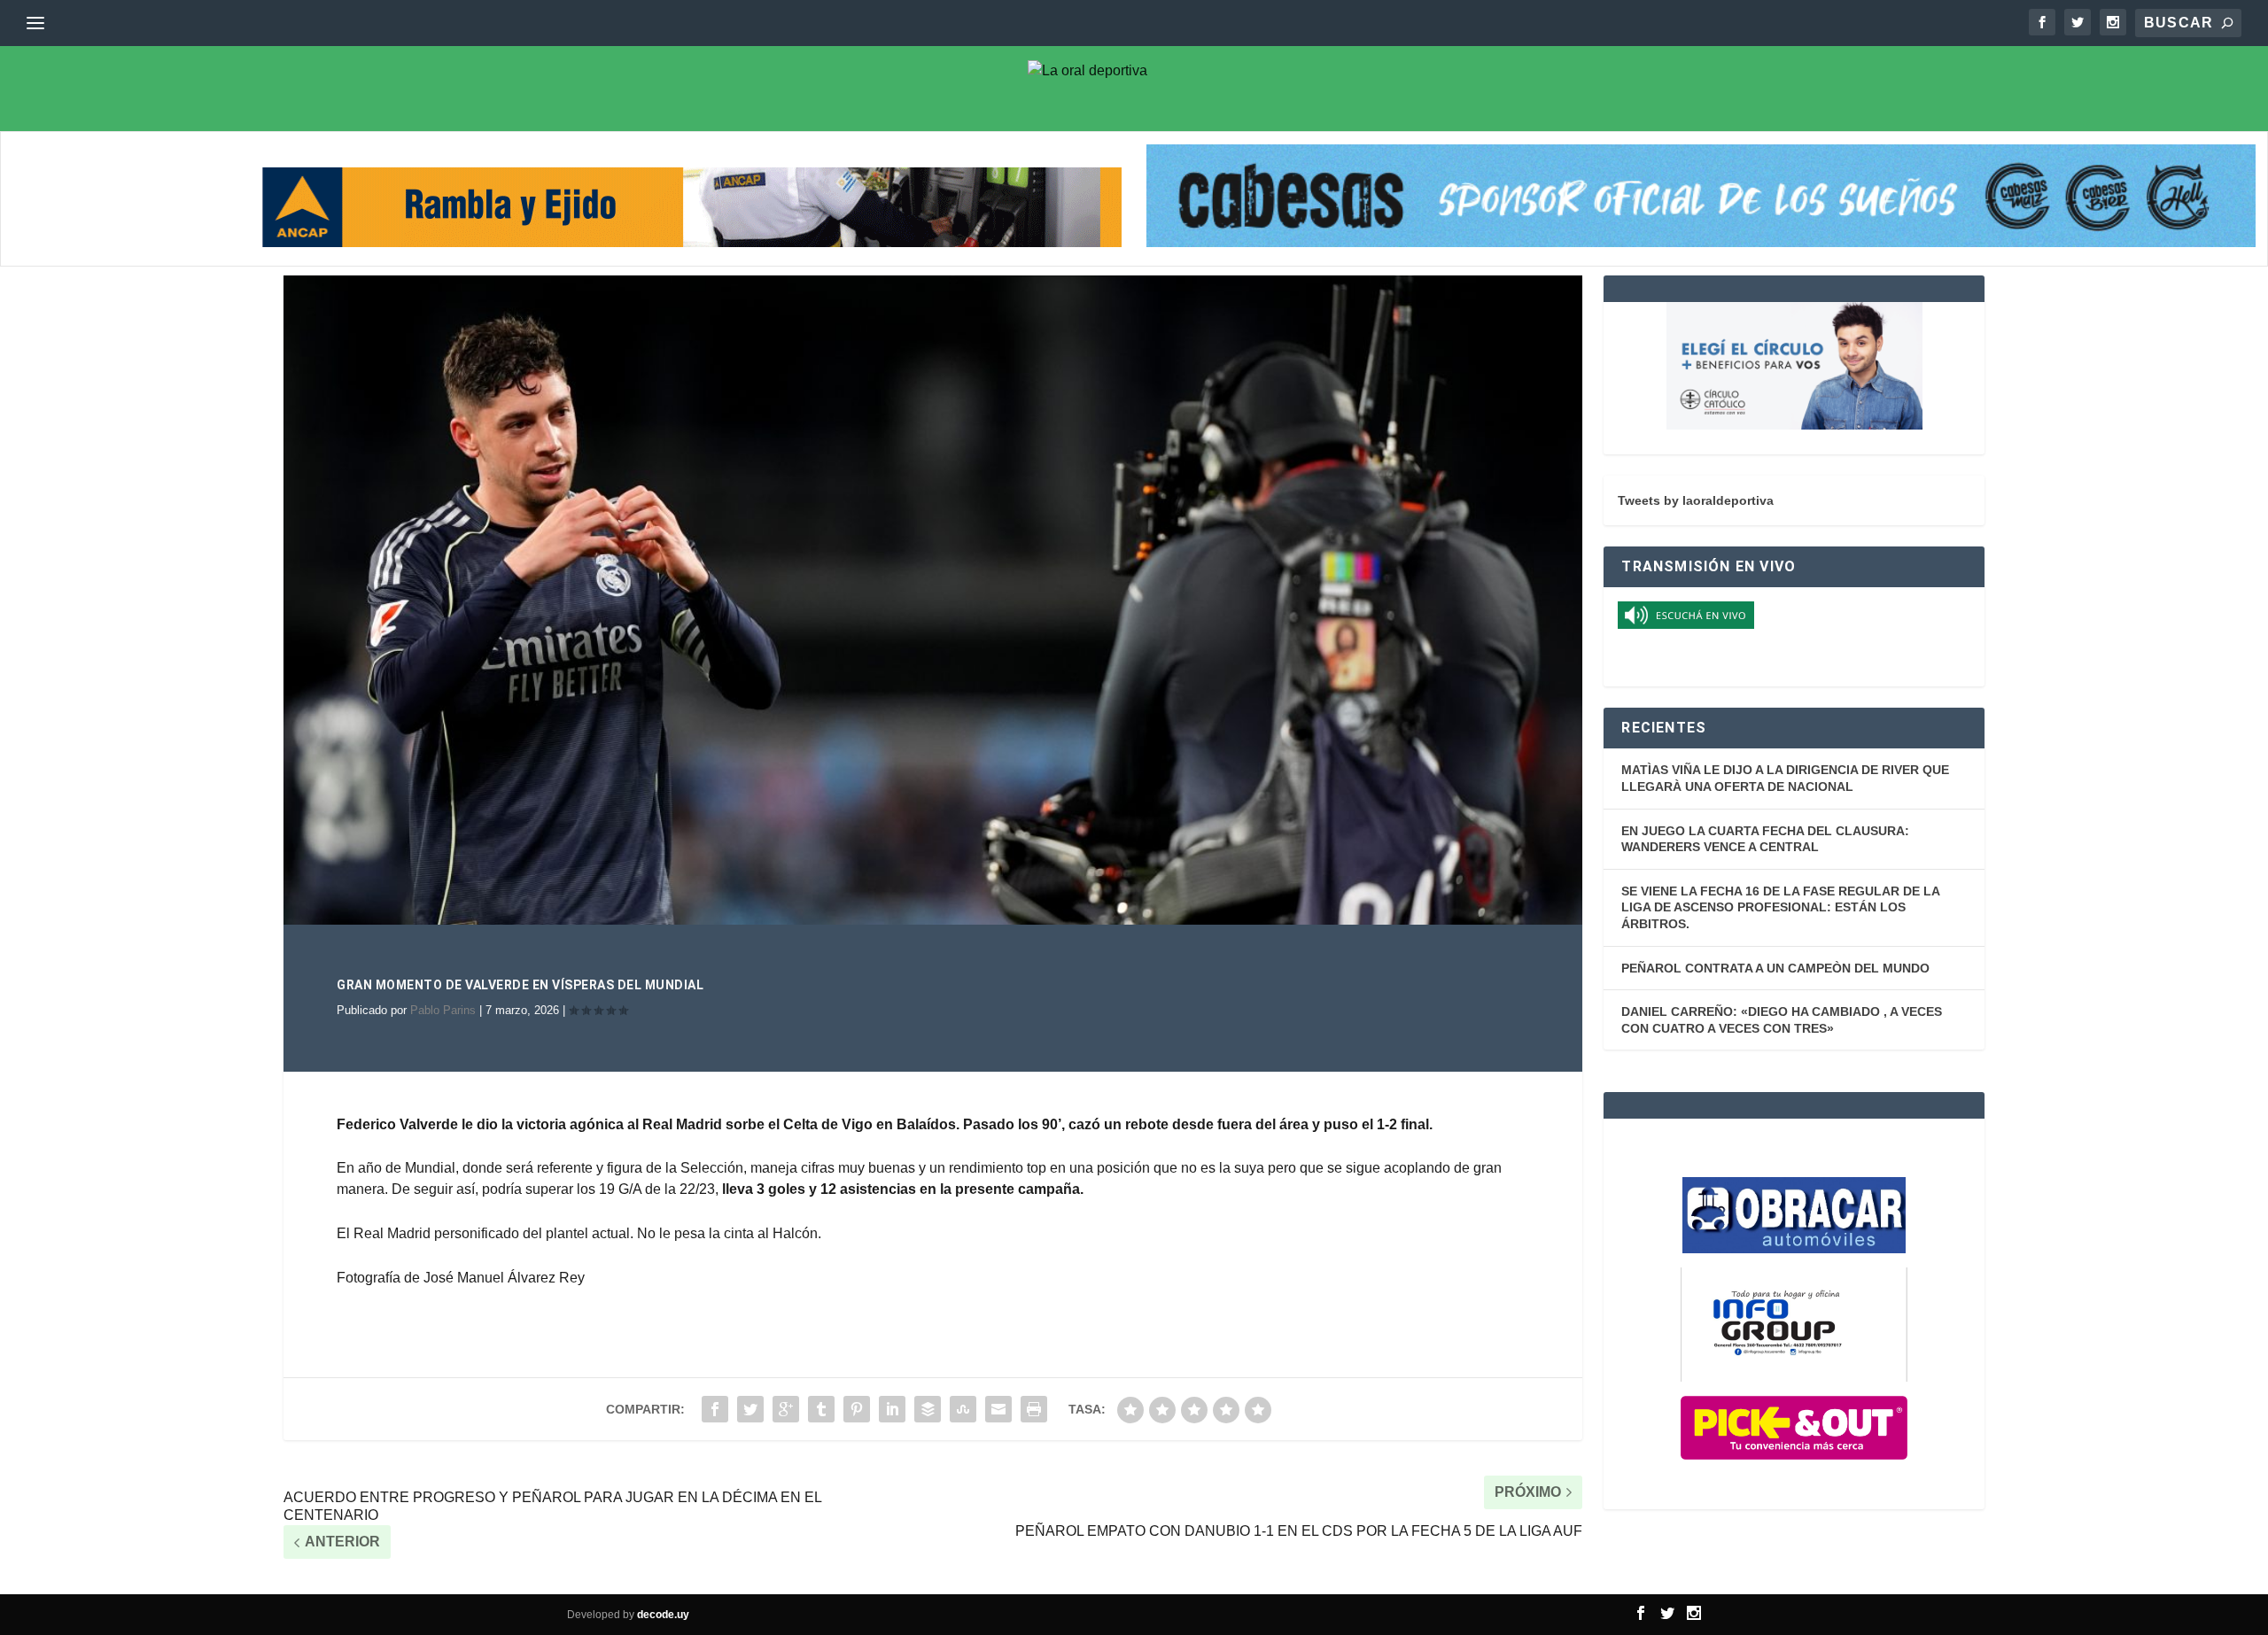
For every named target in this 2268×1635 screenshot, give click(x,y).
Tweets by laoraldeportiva (1696, 500)
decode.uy (663, 1615)
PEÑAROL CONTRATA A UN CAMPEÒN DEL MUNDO (1775, 968)
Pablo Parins (443, 1010)
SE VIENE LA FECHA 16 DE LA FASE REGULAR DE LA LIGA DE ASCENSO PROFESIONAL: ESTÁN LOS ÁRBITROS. (1780, 907)
